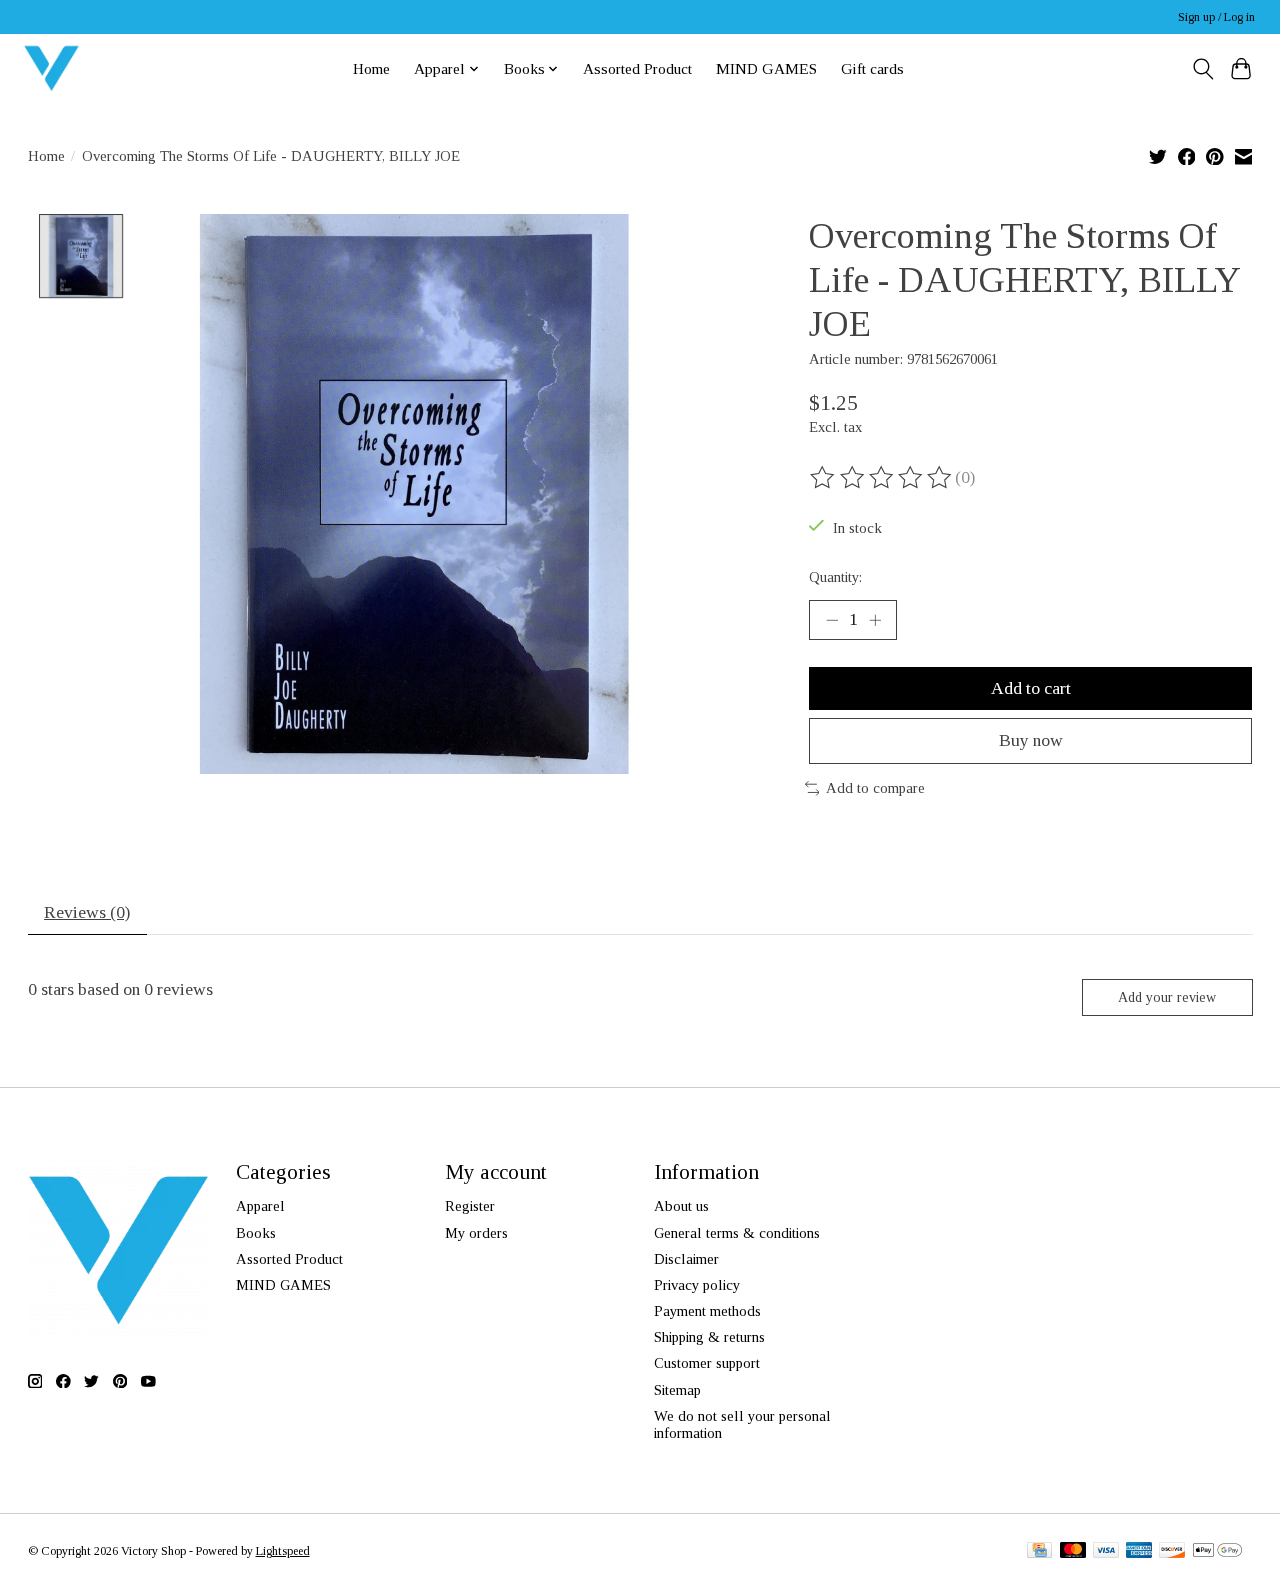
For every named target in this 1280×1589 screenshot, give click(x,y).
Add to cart (1031, 688)
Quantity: (835, 577)
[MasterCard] (1073, 1552)
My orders (476, 1233)
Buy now (1031, 740)
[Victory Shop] (51, 68)
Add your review (1167, 997)
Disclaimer (686, 1259)
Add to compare (875, 788)
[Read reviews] (882, 478)
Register (470, 1206)
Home (371, 68)
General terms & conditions (737, 1233)
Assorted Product (637, 68)
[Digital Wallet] (1217, 1552)
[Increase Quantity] (875, 620)
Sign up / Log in (1216, 17)
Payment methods (707, 1311)
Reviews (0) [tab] (87, 912)
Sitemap (677, 1390)
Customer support (707, 1363)
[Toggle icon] (1202, 69)
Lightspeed (283, 1551)
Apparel (260, 1206)
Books (256, 1233)
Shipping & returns (709, 1337)
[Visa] (1106, 1552)
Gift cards (872, 68)
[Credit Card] (1039, 1552)
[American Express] (1139, 1552)
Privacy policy (697, 1285)
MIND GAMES (766, 68)
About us (681, 1206)
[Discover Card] (1172, 1552)
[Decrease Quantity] (832, 620)
